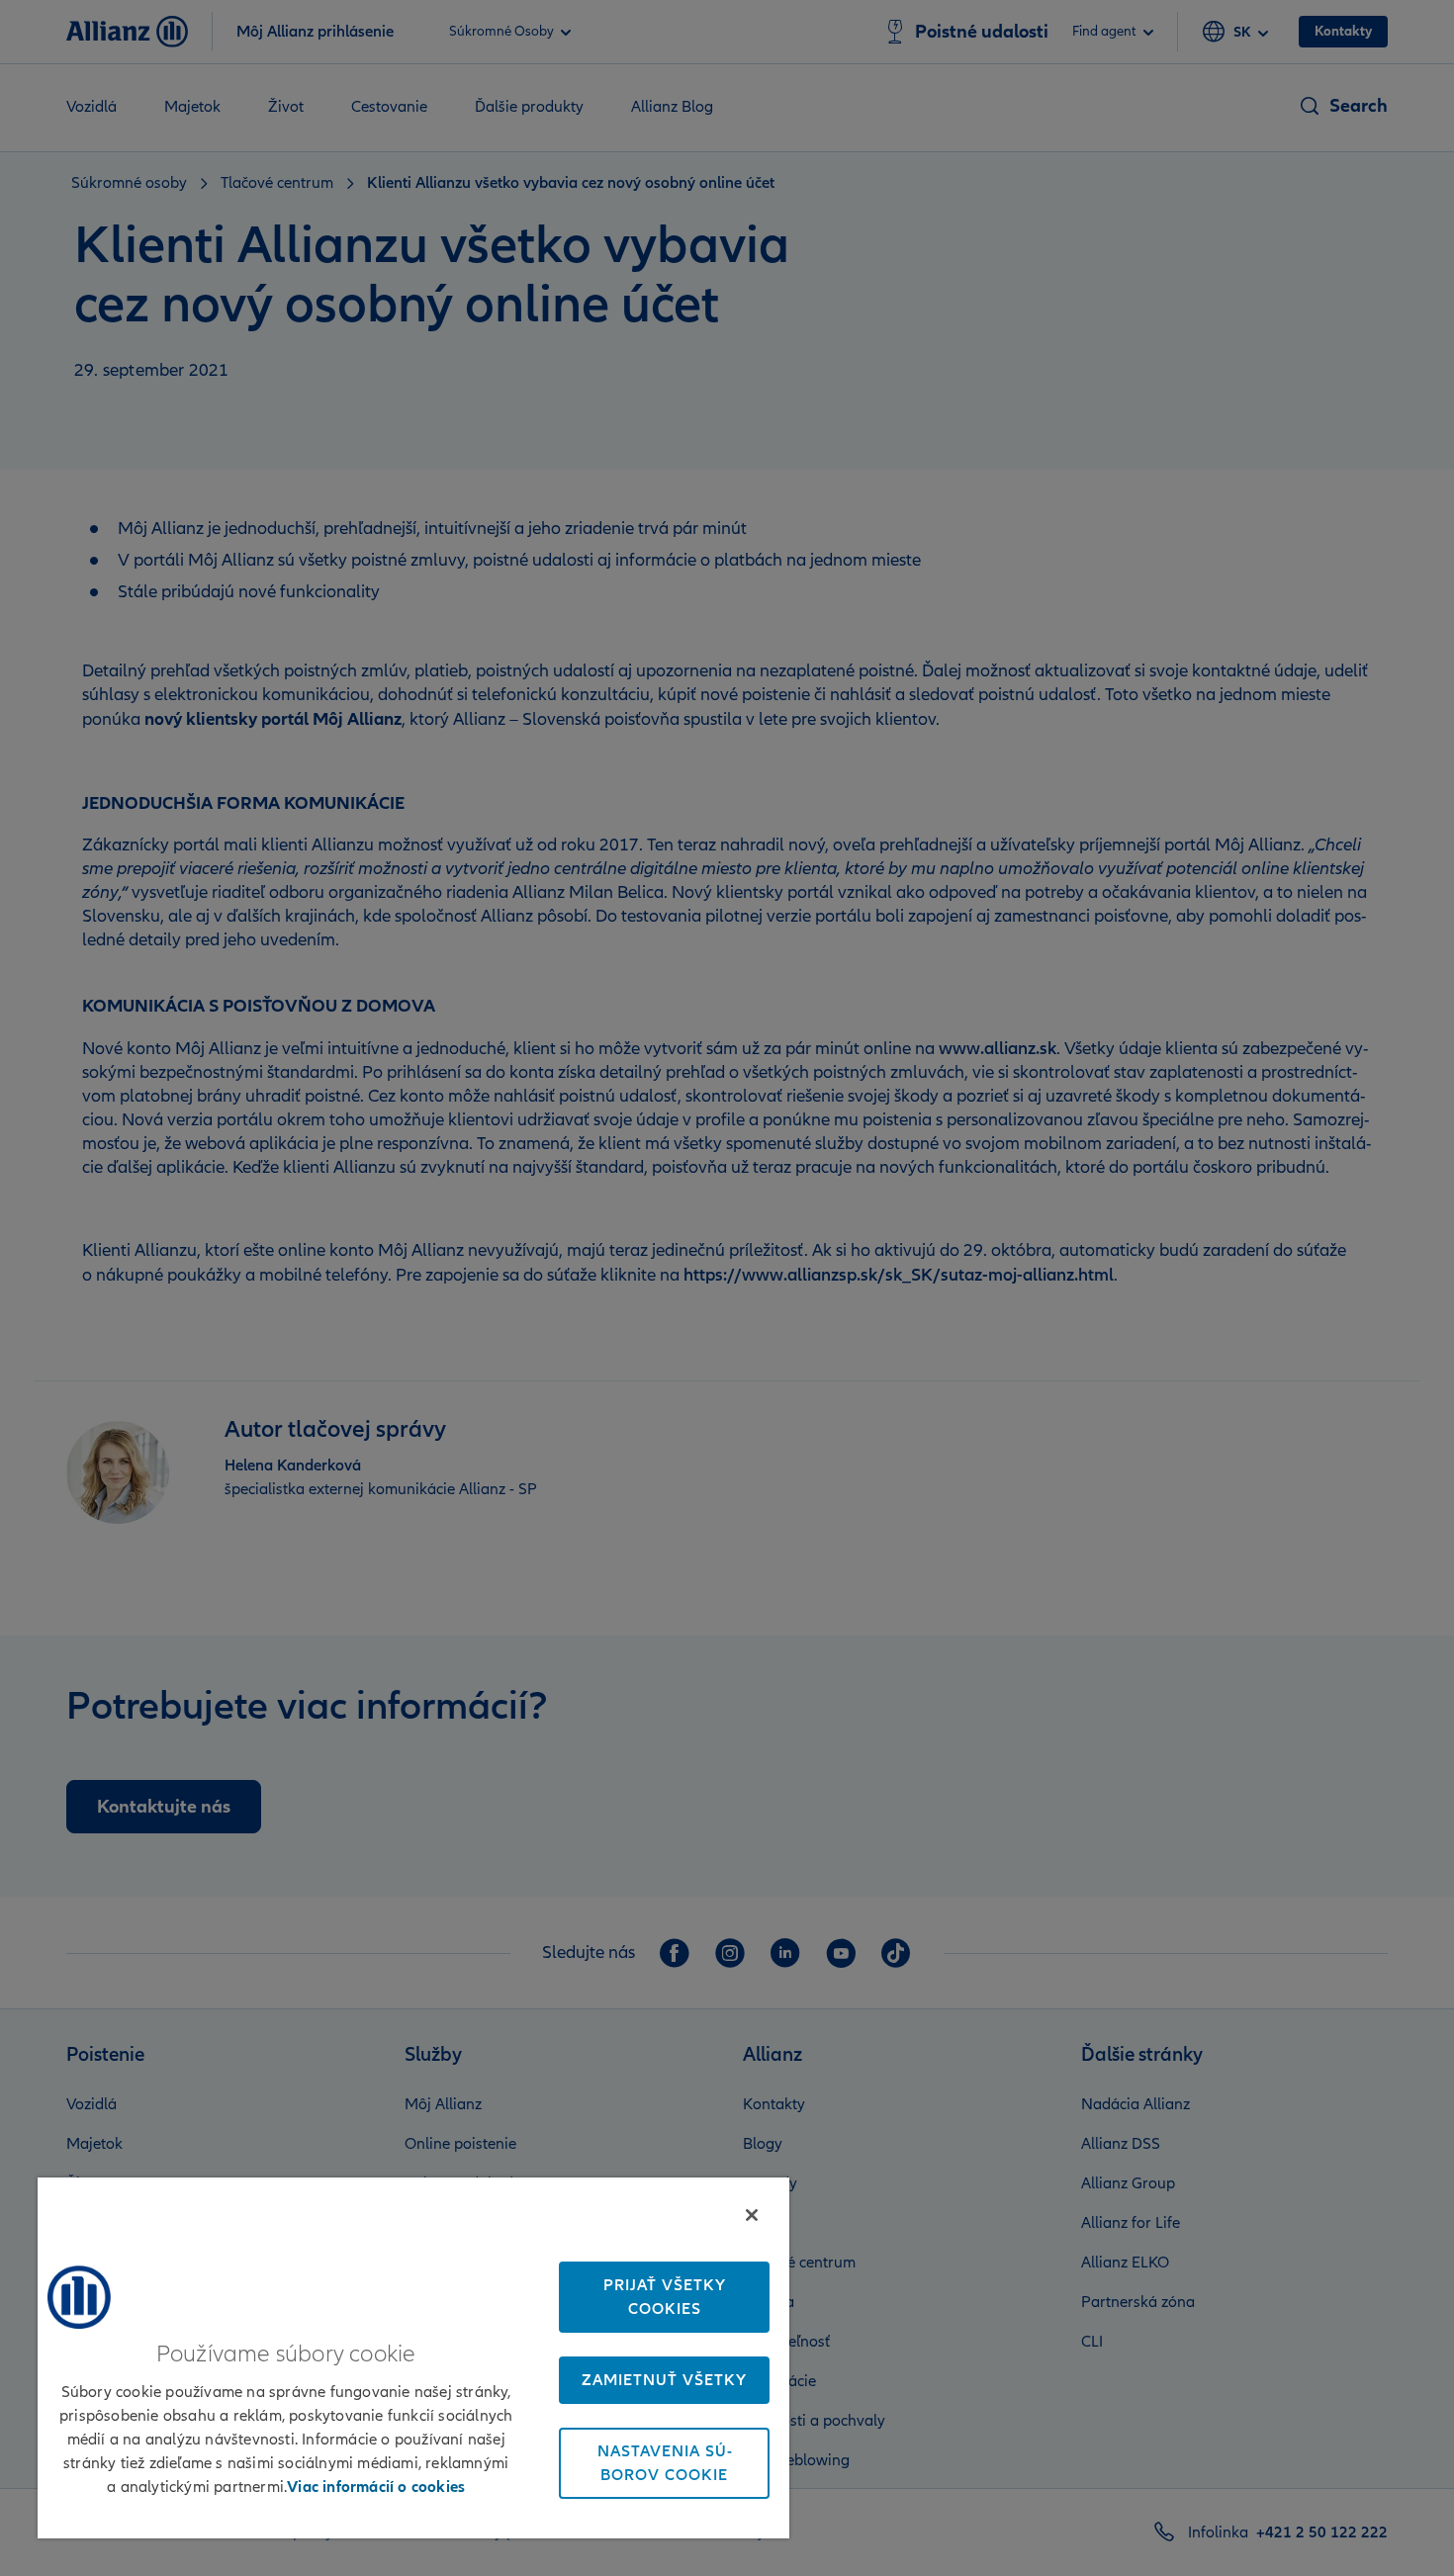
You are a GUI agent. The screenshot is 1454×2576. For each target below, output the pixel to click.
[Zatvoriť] (752, 2215)
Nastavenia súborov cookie (665, 2463)
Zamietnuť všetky (664, 2380)
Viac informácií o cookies (376, 2487)
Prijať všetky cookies (665, 2297)
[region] (413, 2357)
